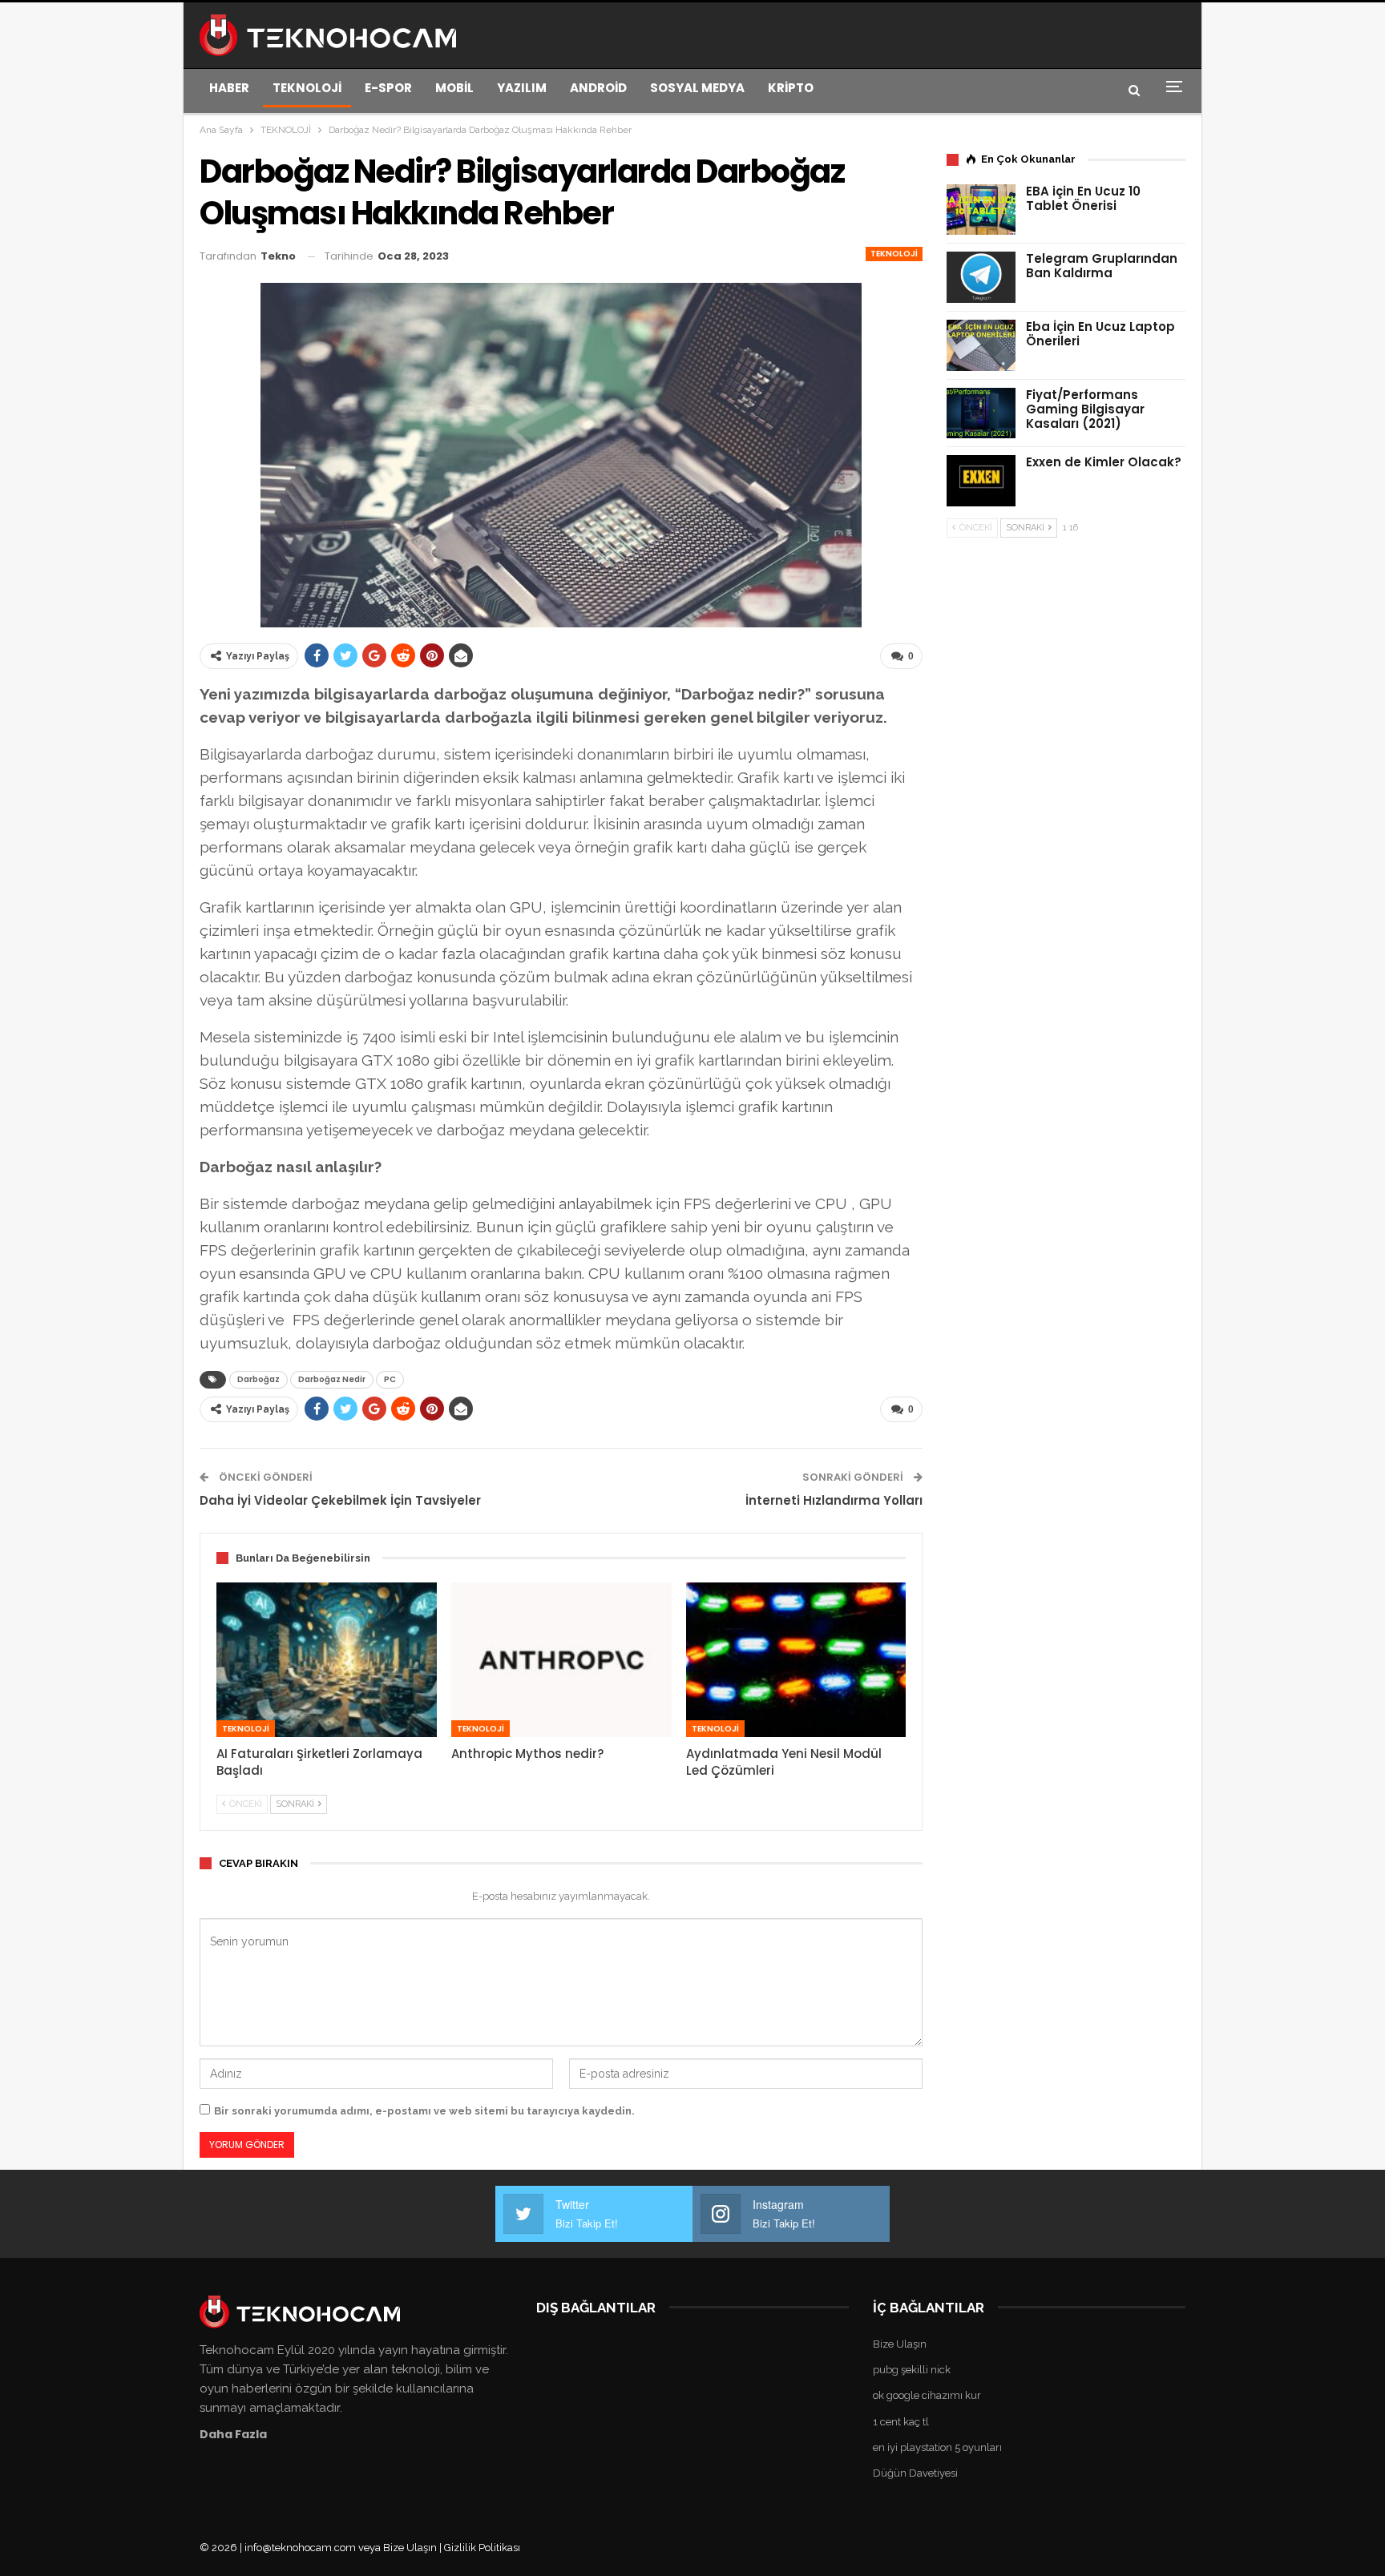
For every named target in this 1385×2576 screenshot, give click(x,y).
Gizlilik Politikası (482, 2548)
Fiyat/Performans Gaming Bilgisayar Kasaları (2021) (1085, 409)
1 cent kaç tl (901, 2422)
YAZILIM (522, 88)
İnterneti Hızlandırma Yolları (834, 1500)
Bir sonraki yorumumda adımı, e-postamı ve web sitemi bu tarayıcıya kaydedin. (424, 2111)
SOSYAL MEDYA (697, 88)
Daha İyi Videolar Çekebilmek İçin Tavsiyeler (340, 1500)
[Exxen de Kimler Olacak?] (981, 481)
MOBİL (454, 88)
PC (390, 1379)
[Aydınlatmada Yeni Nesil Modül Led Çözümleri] (796, 1659)
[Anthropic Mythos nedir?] (561, 1659)
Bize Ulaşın (900, 2344)
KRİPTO (791, 88)
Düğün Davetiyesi (915, 2473)
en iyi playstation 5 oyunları (937, 2447)
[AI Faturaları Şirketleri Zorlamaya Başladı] (327, 1659)
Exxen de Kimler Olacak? (1104, 462)
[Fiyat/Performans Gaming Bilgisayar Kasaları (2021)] (981, 413)
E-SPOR (388, 88)
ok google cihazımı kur (927, 2395)
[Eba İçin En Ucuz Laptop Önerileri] (981, 345)
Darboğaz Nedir (332, 1379)
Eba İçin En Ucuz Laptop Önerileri (1100, 334)
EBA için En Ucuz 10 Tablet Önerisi (1083, 198)
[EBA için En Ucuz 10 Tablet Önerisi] (981, 210)
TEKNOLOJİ (307, 88)
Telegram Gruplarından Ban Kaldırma (1102, 266)
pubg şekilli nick (912, 2370)
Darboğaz (258, 1379)
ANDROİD (598, 88)
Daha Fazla (233, 2434)
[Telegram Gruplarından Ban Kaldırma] (981, 277)
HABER (229, 88)
